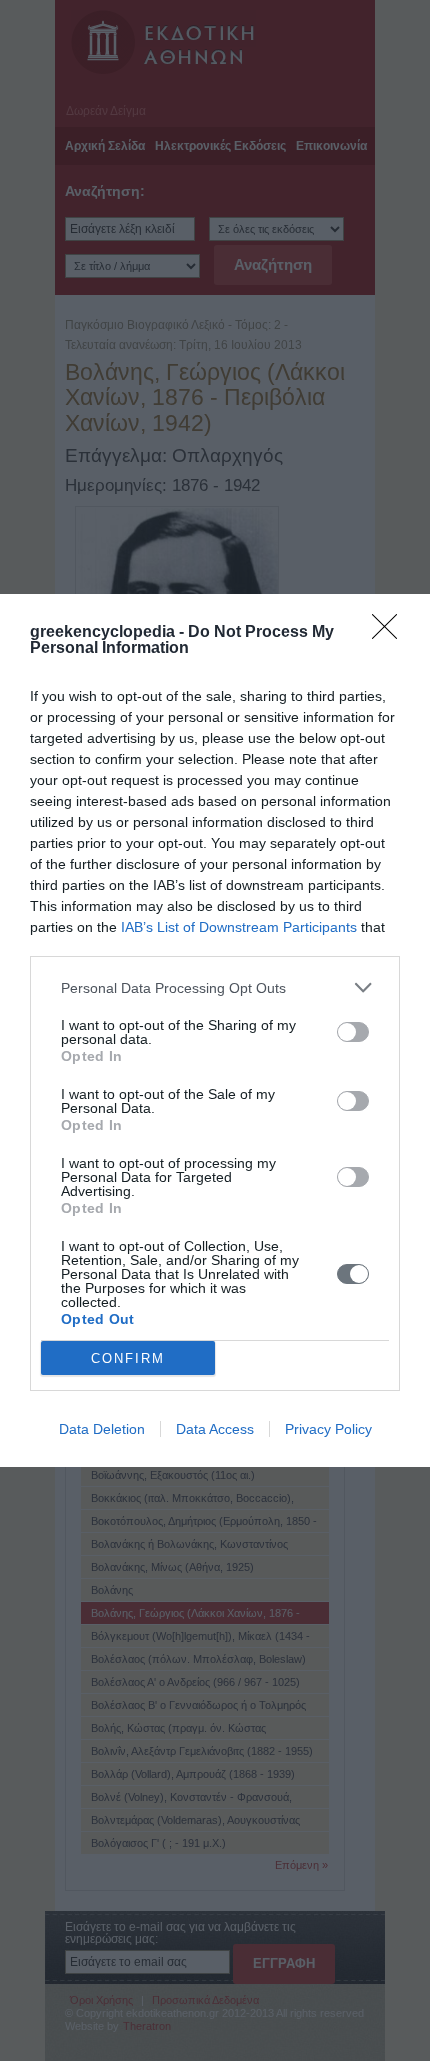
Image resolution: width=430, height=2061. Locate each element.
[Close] (391, 633)
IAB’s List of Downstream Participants (239, 927)
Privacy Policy (328, 1429)
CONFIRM (128, 1358)
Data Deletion (102, 1429)
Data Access (215, 1429)
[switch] (353, 1032)
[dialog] (215, 1030)
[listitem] (215, 987)
